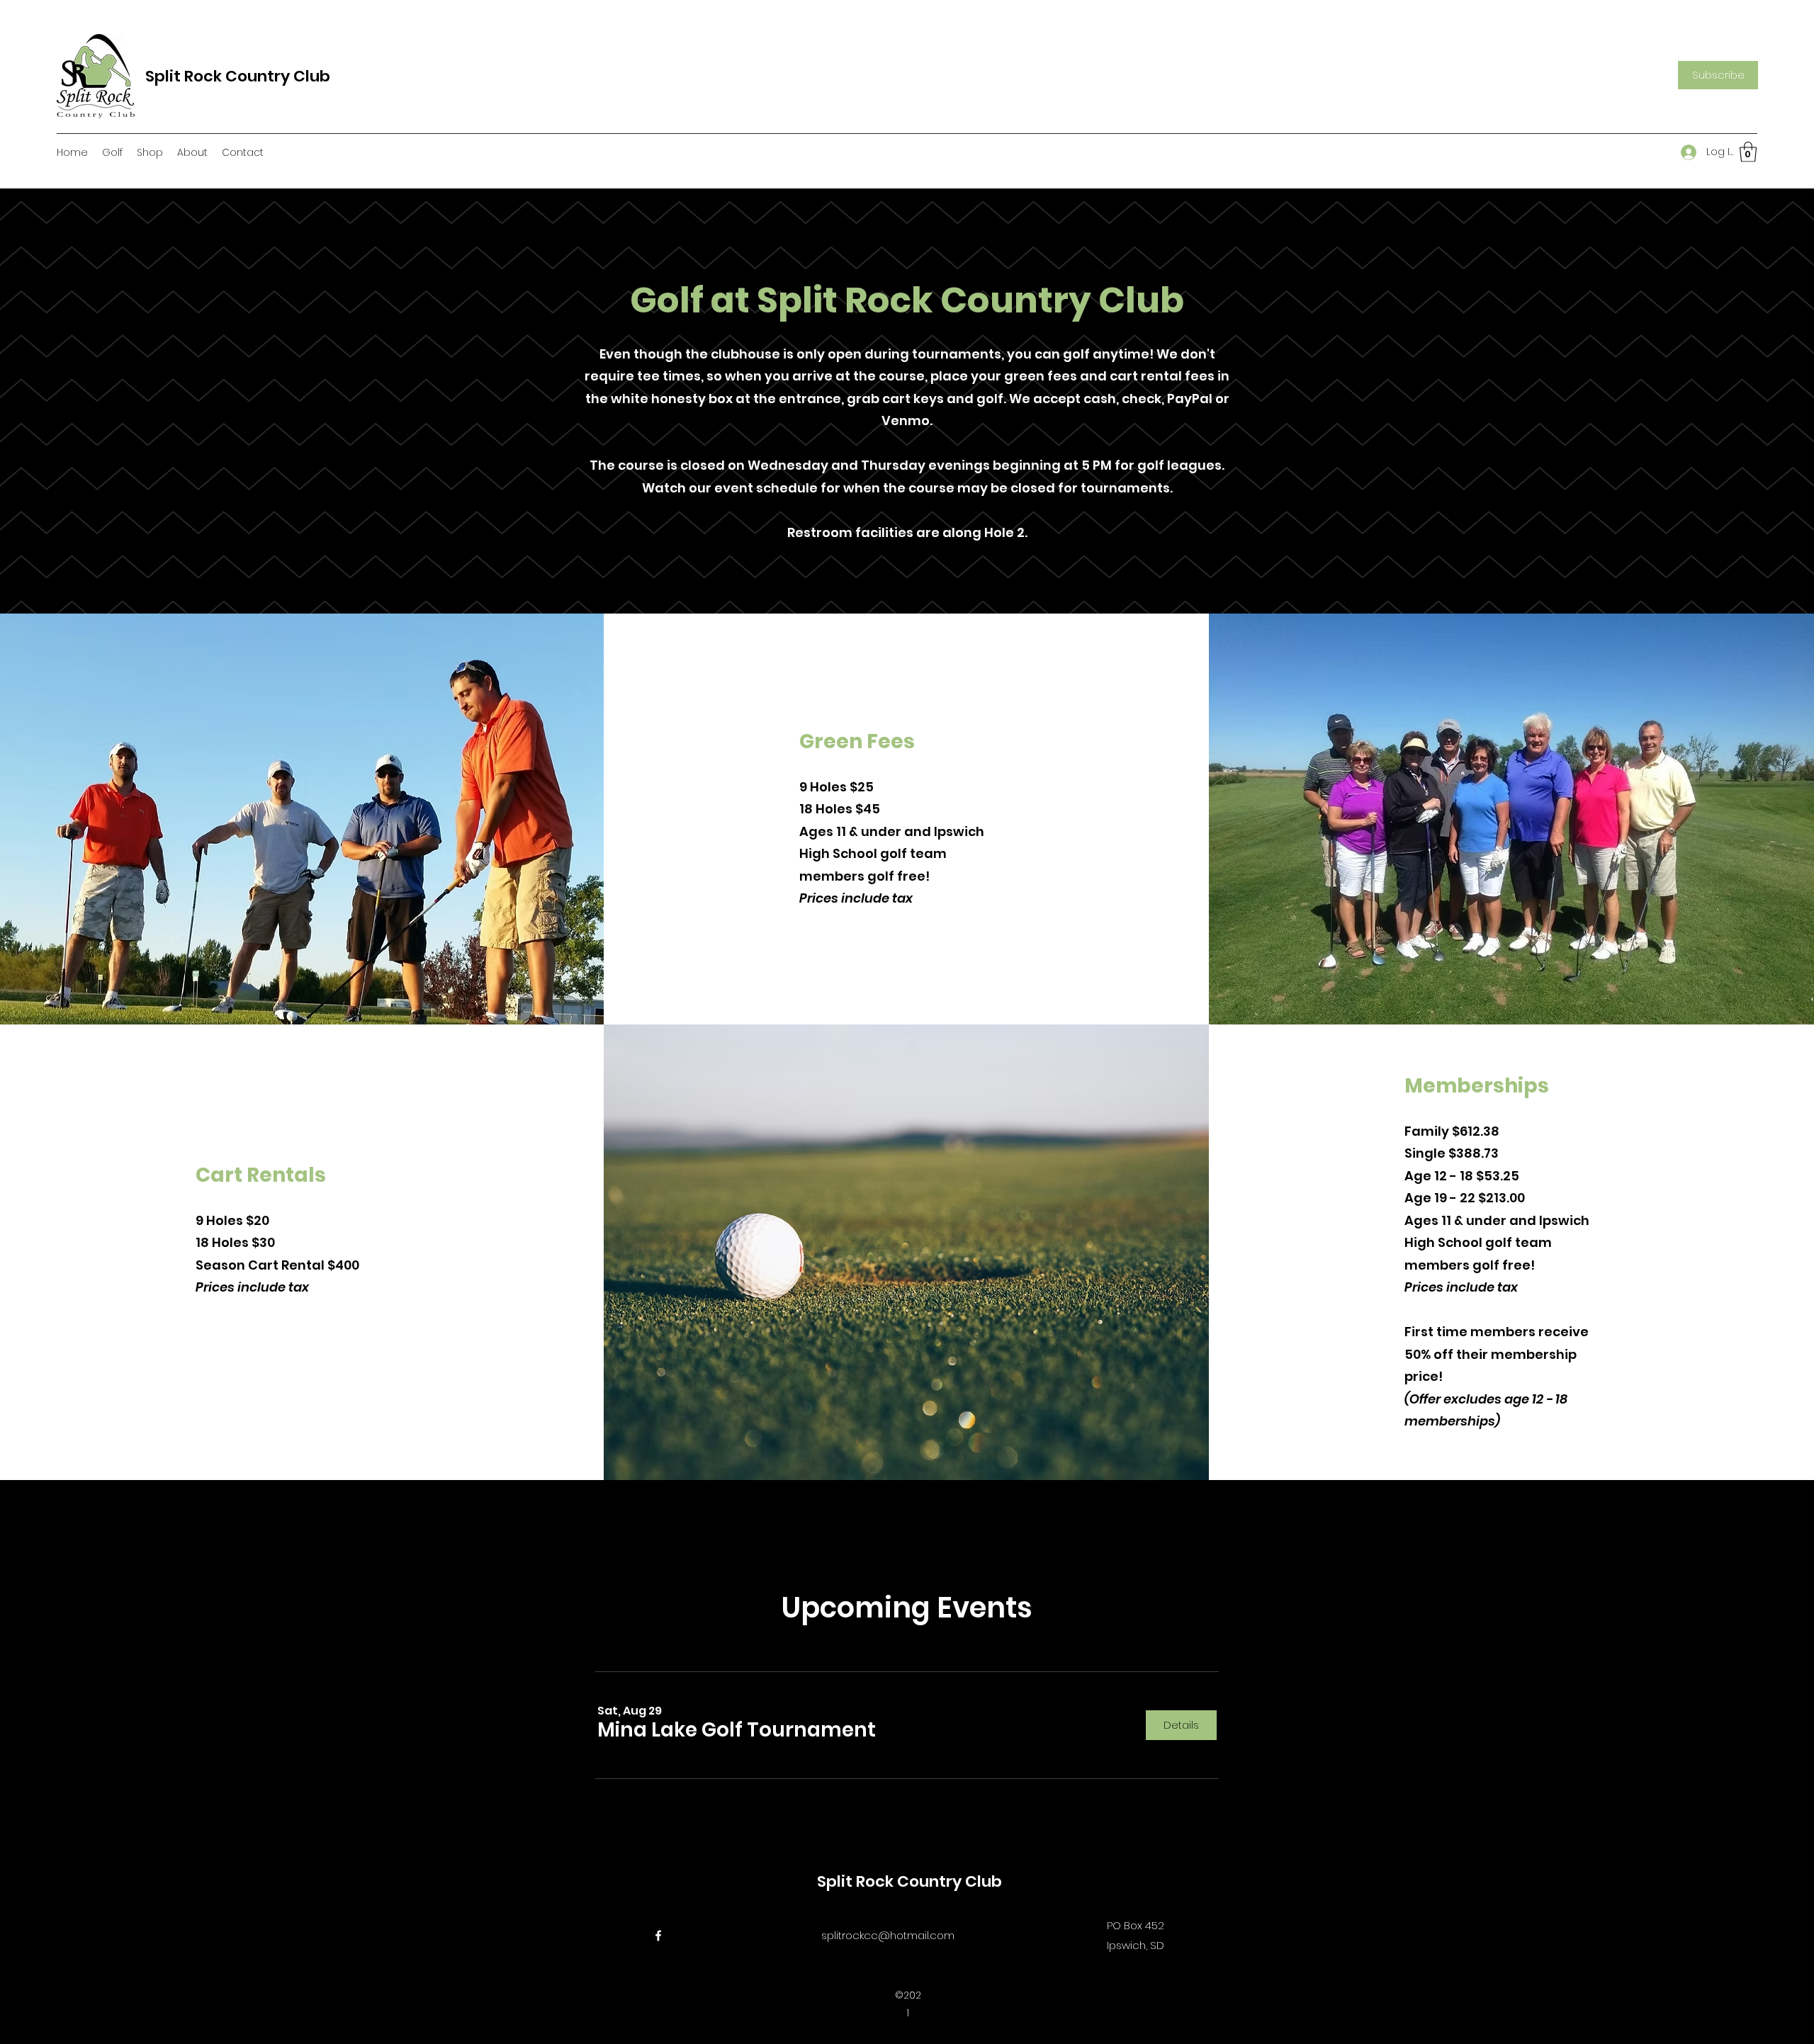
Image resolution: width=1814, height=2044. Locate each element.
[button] (1718, 75)
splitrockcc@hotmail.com (888, 1935)
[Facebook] (658, 1936)
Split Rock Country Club (238, 76)
